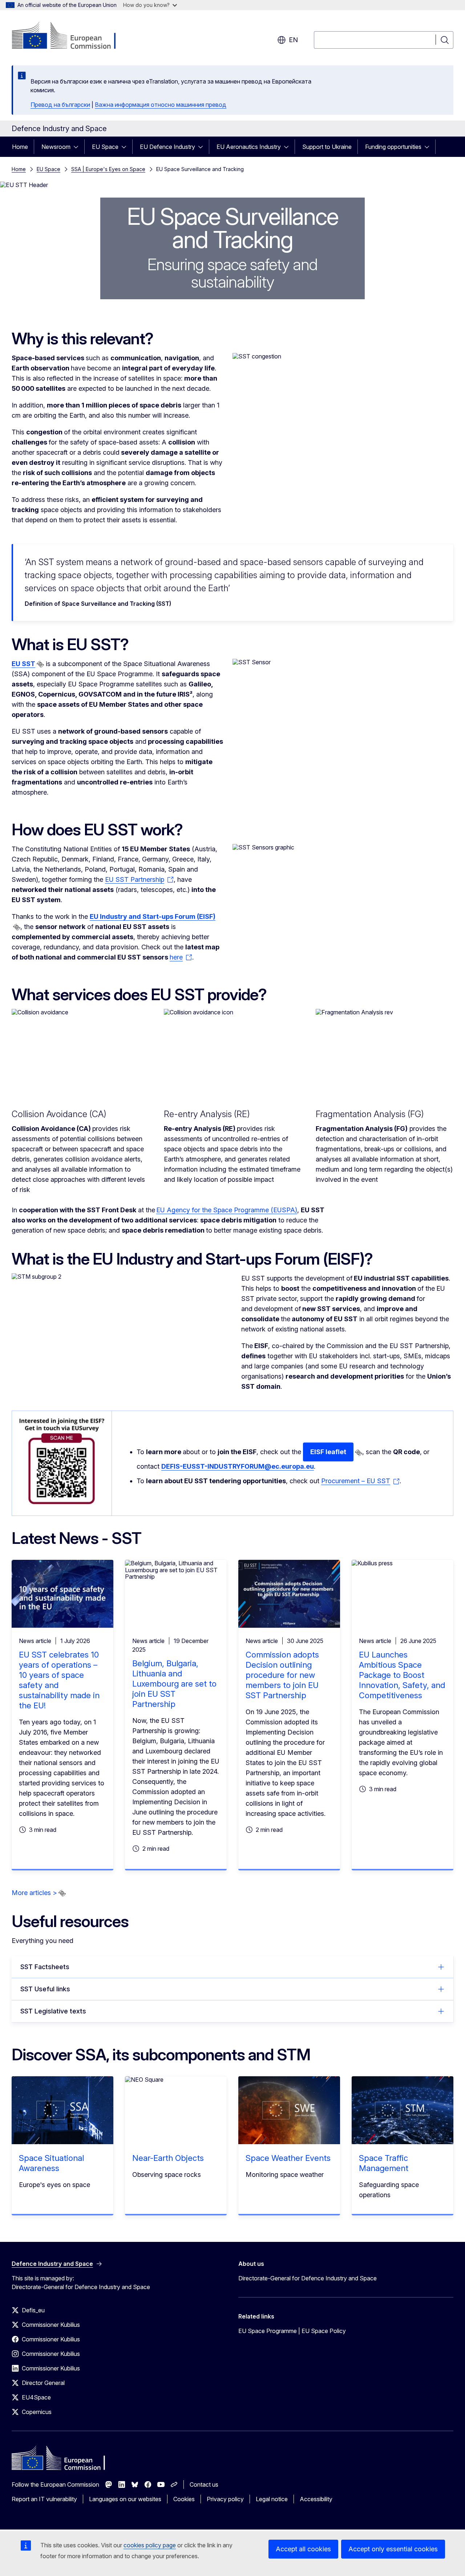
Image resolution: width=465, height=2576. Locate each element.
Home (20, 147)
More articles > (34, 1893)
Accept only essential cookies (393, 2549)
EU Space (105, 147)
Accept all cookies (303, 2549)
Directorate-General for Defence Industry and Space (308, 2278)
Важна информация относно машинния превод (161, 105)
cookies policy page (150, 2545)
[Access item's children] (78, 147)
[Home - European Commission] (70, 36)
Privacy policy (225, 2499)
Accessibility (316, 2499)
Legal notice (272, 2499)
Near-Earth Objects (168, 2158)
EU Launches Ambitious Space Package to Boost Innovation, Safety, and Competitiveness (402, 1675)
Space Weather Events (288, 2158)
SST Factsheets (45, 1967)
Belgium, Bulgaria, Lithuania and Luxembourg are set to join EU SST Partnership (174, 1684)
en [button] (293, 40)
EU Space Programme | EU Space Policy (292, 2331)
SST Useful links (45, 1989)
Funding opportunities (393, 147)
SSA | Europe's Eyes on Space (108, 169)
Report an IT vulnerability (44, 2499)
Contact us (204, 2484)
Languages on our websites (125, 2499)
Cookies (184, 2499)
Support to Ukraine (327, 147)
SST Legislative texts (53, 2011)
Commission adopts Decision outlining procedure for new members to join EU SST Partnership (282, 1675)
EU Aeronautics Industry (249, 147)
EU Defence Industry (167, 147)
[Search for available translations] (40, 664)
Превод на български (60, 105)
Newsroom (56, 147)
